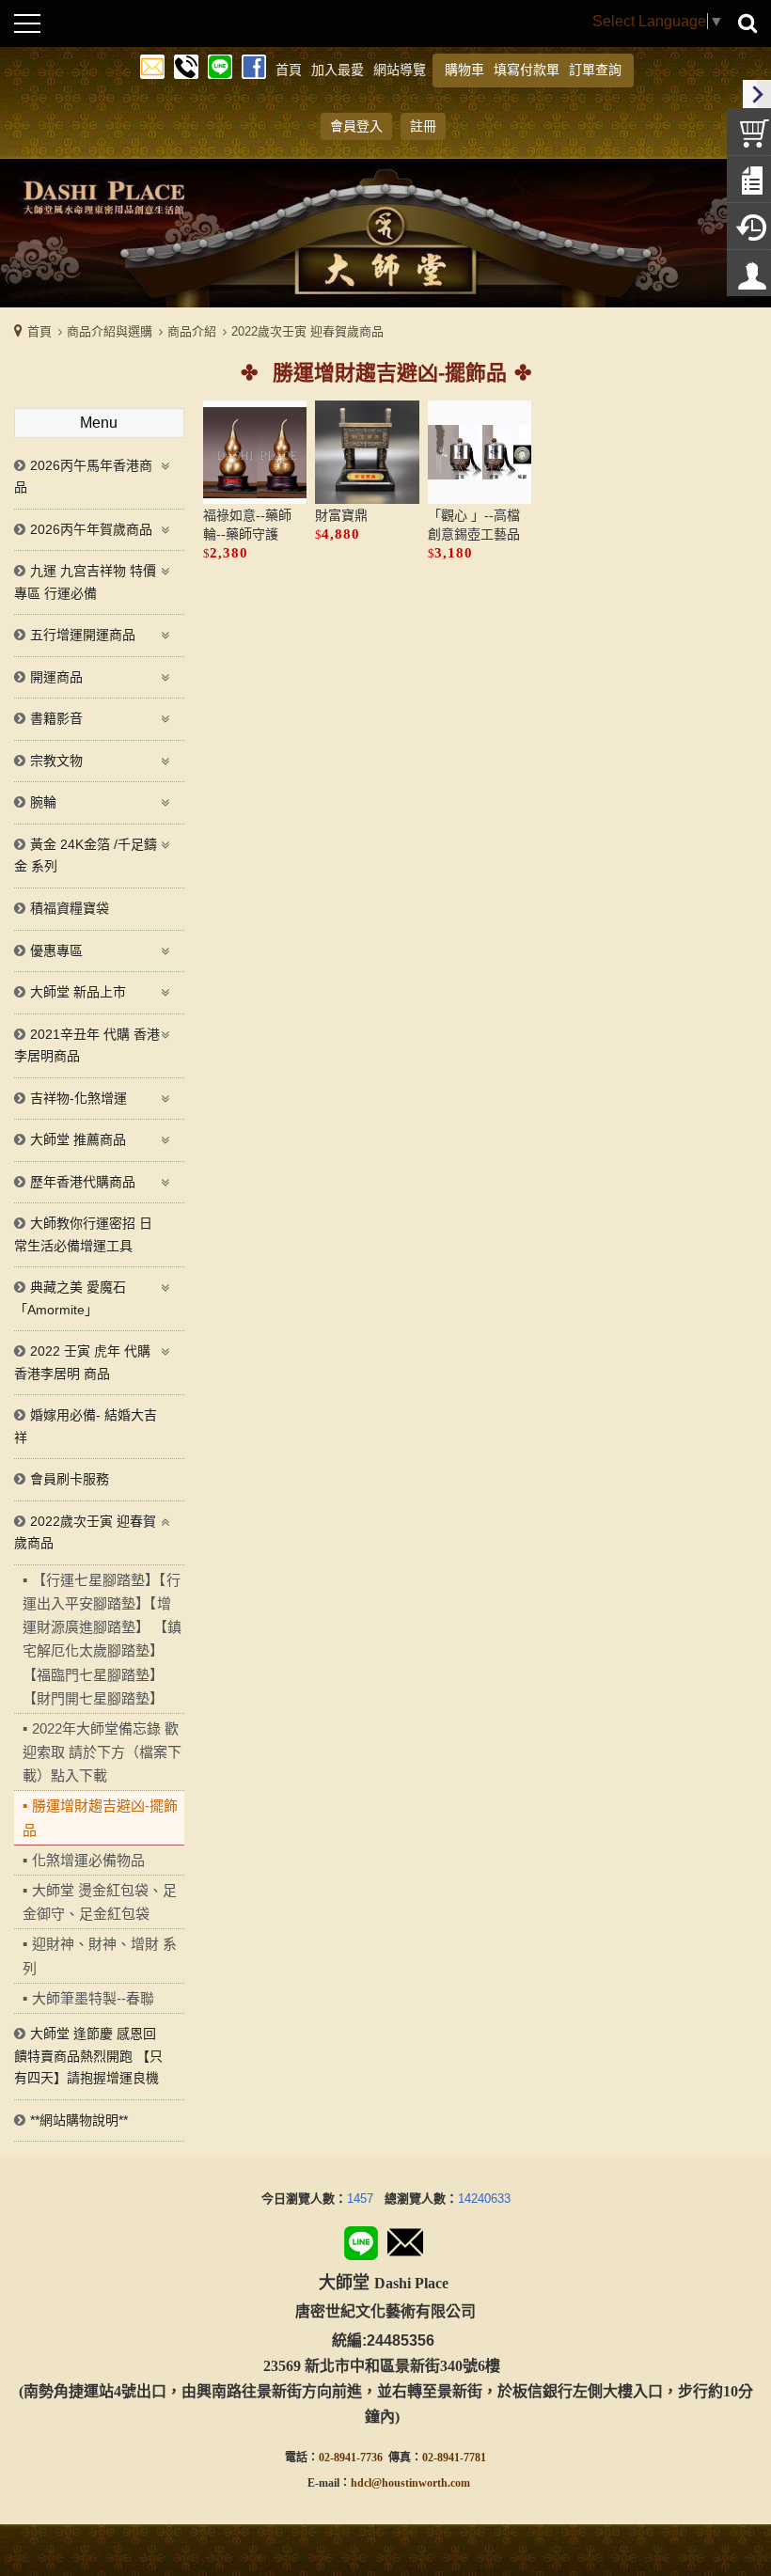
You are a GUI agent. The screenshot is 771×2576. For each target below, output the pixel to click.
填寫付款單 (527, 70)
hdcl (361, 2483)
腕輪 (43, 802)
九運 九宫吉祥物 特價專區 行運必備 (85, 582)
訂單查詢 (595, 70)
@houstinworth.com (421, 2483)
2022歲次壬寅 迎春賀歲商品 (307, 331)
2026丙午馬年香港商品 (83, 477)
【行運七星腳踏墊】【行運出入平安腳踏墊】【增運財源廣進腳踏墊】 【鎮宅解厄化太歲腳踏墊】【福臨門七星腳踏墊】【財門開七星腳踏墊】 (102, 1639)
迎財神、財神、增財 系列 (100, 1956)
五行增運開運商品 (83, 635)
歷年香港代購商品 (83, 1182)
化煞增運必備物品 (88, 1860)
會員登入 (356, 126)
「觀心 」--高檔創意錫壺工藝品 (474, 525)
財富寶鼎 (341, 516)
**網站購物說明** (79, 2120)
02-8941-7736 (351, 2458)
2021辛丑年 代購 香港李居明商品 (87, 1045)
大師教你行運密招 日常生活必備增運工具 (83, 1234)
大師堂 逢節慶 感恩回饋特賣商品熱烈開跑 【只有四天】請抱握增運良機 (88, 2056)
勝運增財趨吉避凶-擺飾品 (100, 1817)
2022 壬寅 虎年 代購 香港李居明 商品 (82, 1362)
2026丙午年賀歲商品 (91, 529)
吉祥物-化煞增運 (79, 1098)
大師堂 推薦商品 (78, 1139)
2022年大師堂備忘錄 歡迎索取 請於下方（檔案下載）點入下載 (102, 1752)
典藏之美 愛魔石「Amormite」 (70, 1298)
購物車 (464, 70)
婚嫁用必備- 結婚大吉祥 (86, 1426)
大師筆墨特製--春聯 (93, 1998)
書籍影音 (56, 718)
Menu (99, 423)
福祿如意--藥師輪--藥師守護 (247, 525)
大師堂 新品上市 (78, 992)
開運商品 (56, 677)
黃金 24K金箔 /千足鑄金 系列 (86, 856)
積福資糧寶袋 (70, 908)
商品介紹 (192, 331)
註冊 (423, 126)
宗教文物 (56, 761)
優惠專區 (56, 950)
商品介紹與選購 (110, 331)
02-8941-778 (451, 2458)
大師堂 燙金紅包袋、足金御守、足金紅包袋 (100, 1902)
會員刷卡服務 (70, 1479)
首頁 (39, 331)
